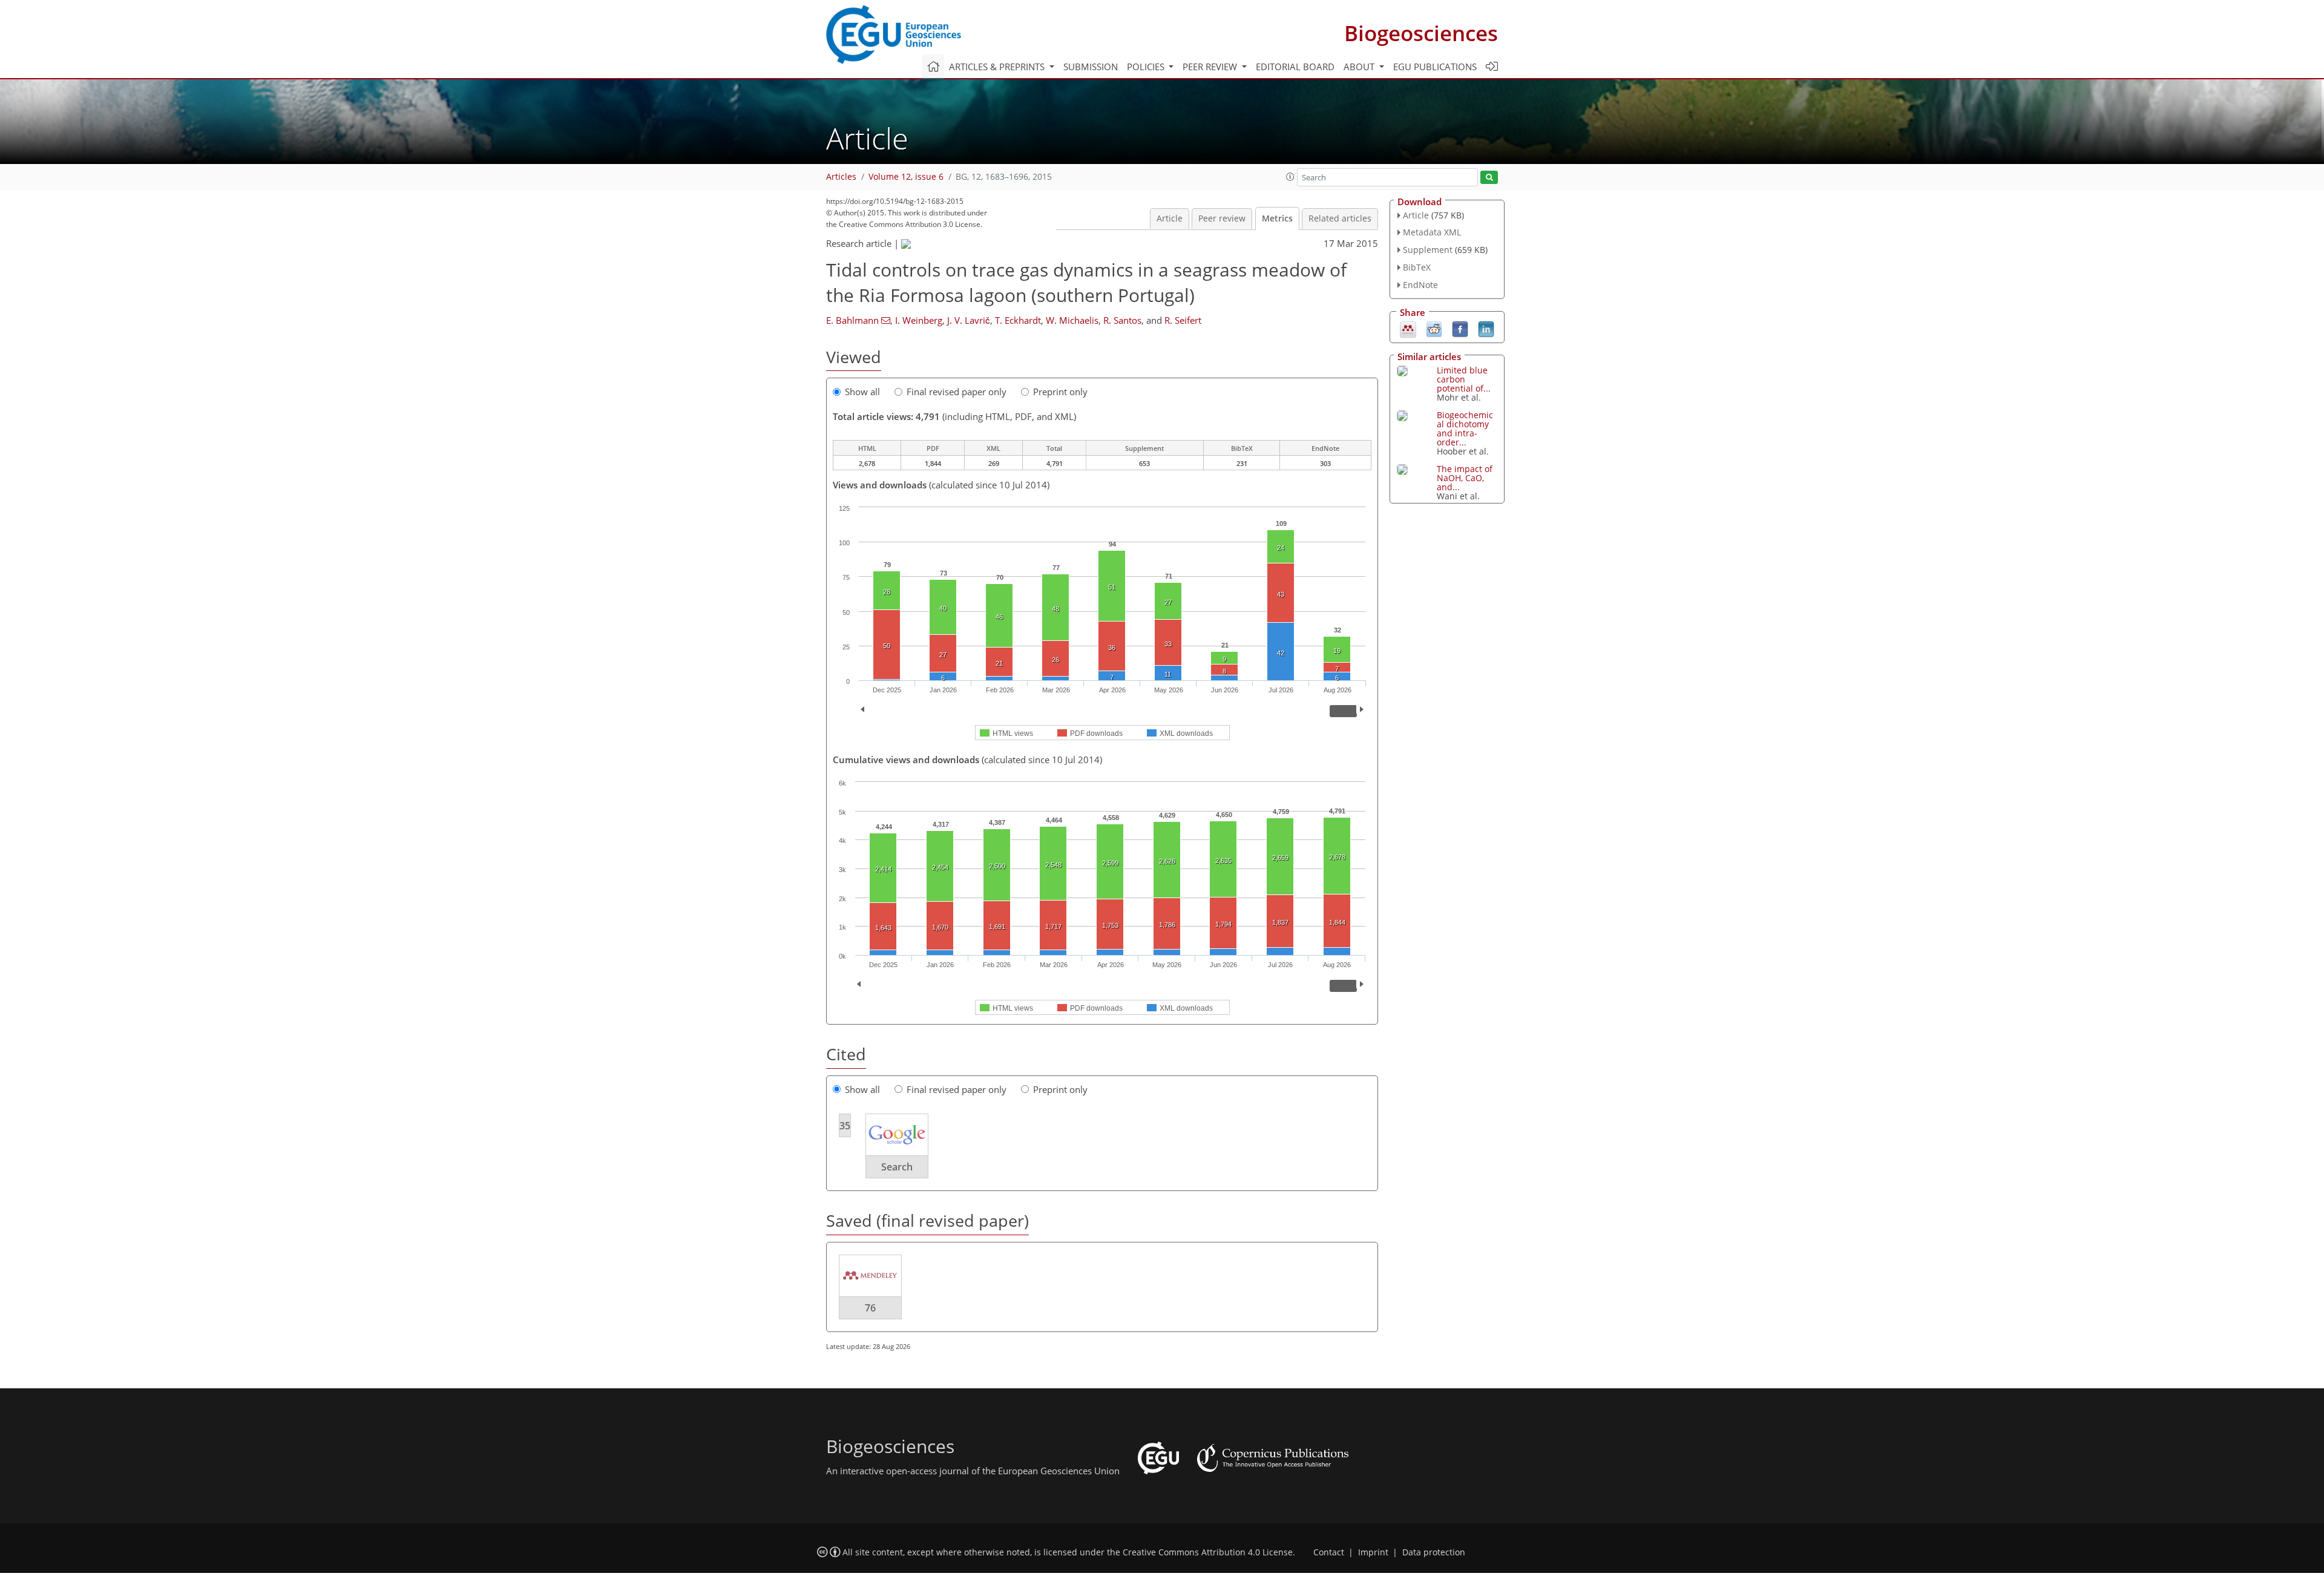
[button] (1290, 177)
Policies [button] (1147, 67)
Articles (841, 177)
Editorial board (1295, 67)
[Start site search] (1489, 178)
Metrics (1277, 218)
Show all (862, 392)
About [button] (1360, 67)
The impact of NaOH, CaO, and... (1465, 478)
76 (870, 1308)
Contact (1329, 1552)
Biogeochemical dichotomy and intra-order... (1465, 428)
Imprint (1373, 1552)
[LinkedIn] (1486, 328)
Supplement (1428, 250)
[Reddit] (1434, 328)
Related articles (1340, 218)
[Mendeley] (1408, 328)
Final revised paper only (957, 392)
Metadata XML (1432, 232)
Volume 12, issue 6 (906, 177)
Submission (1091, 67)
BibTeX (1417, 267)
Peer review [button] (1211, 67)
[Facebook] (1460, 328)
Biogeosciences (1421, 33)
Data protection (1434, 1552)
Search (897, 1167)
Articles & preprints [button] (998, 67)
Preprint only (1060, 392)
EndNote (1420, 285)
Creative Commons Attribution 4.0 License (1208, 1552)
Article (1170, 218)
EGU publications (1435, 67)
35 (845, 1126)
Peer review (1222, 218)
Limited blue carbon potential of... (1464, 379)
